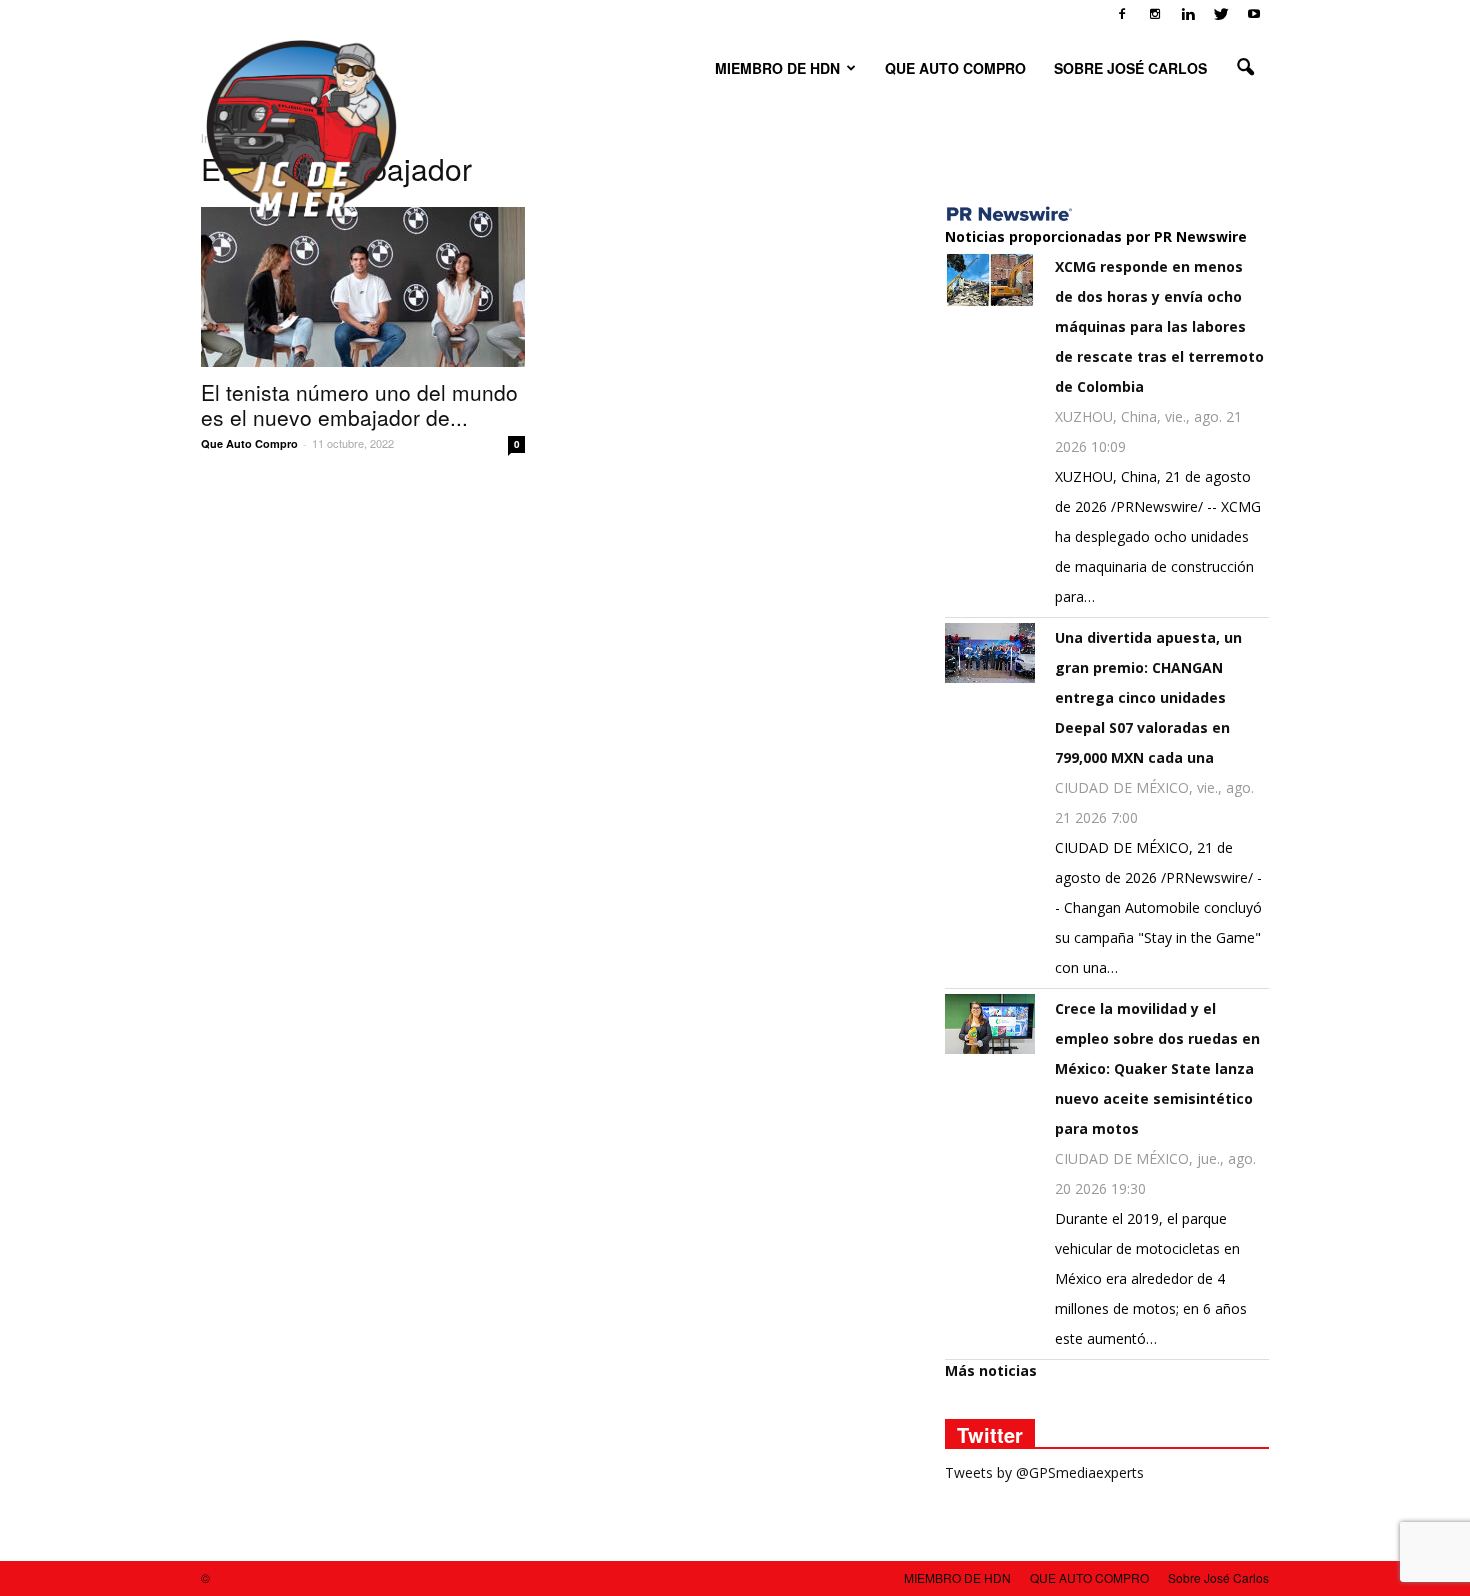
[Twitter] (1221, 14)
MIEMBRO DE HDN (777, 68)
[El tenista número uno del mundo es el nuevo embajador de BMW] (363, 287)
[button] (1245, 68)
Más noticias (991, 1370)
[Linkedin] (1188, 14)
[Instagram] (1155, 14)
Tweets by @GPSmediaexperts (1044, 1472)
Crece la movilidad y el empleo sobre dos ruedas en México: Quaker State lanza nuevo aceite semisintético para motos (1157, 1068)
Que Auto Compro (249, 443)
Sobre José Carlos (1130, 68)
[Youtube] (1254, 14)
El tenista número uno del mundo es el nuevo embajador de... (359, 404)
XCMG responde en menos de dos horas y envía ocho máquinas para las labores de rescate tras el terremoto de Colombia (1159, 326)
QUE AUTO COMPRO (955, 68)
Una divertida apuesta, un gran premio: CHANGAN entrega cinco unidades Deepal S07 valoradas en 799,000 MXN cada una (1148, 697)
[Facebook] (1122, 14)
